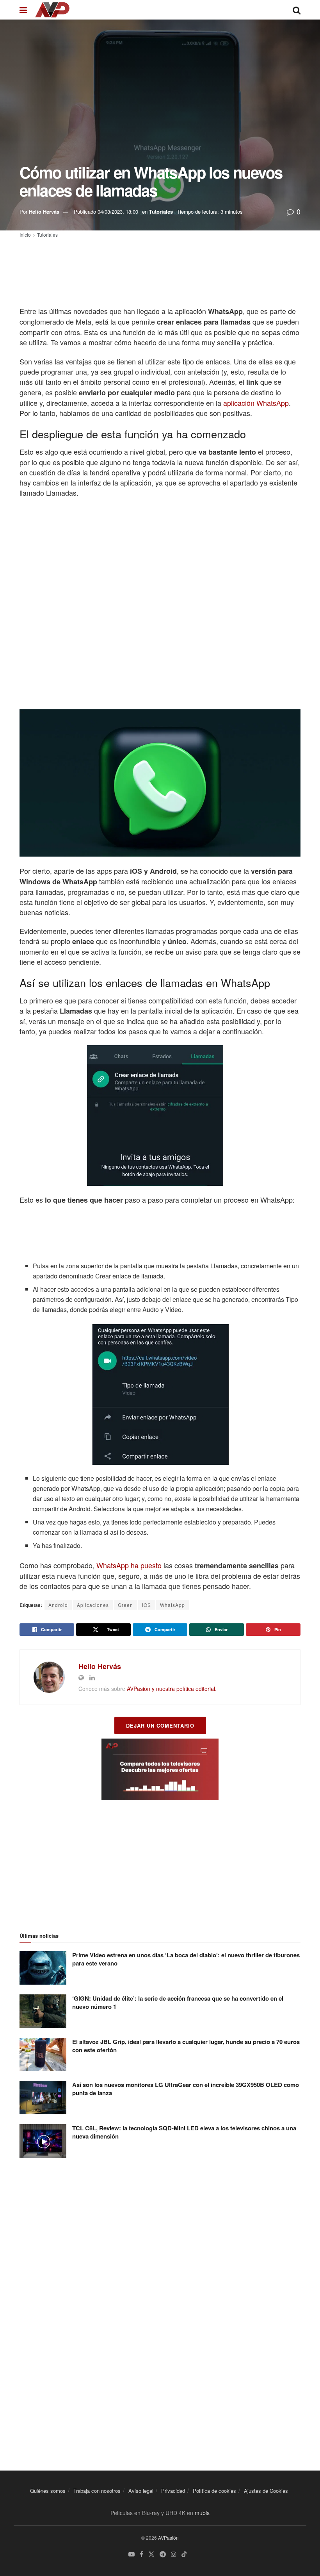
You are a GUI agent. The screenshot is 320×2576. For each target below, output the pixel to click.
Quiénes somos (48, 2491)
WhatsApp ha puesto (129, 1565)
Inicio (25, 235)
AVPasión (168, 2538)
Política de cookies (214, 2491)
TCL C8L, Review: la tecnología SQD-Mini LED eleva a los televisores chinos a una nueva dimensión (184, 2132)
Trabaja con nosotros (97, 2491)
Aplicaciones (93, 1605)
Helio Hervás (44, 212)
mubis (202, 2513)
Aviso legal (141, 2491)
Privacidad (173, 2491)
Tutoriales (161, 212)
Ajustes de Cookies (266, 2491)
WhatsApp (172, 1605)
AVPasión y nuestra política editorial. (172, 1689)
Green (125, 1605)
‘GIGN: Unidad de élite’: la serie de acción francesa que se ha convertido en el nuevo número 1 (178, 2002)
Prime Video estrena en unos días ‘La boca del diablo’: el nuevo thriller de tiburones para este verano (186, 1959)
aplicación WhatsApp (256, 403)
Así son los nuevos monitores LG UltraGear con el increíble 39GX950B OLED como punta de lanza (186, 2089)
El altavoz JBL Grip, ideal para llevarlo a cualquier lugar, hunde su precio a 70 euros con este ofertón (186, 2046)
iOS (147, 1605)
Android (58, 1605)
